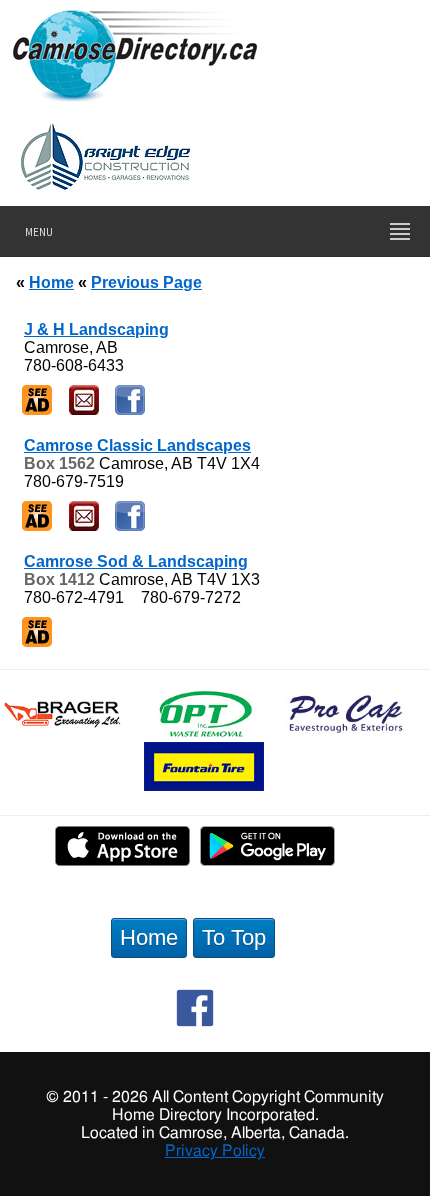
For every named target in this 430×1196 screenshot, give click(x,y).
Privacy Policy (215, 1151)
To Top (234, 937)
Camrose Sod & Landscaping (136, 561)
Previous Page (146, 282)
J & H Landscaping (96, 329)
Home (51, 282)
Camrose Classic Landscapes (137, 445)
